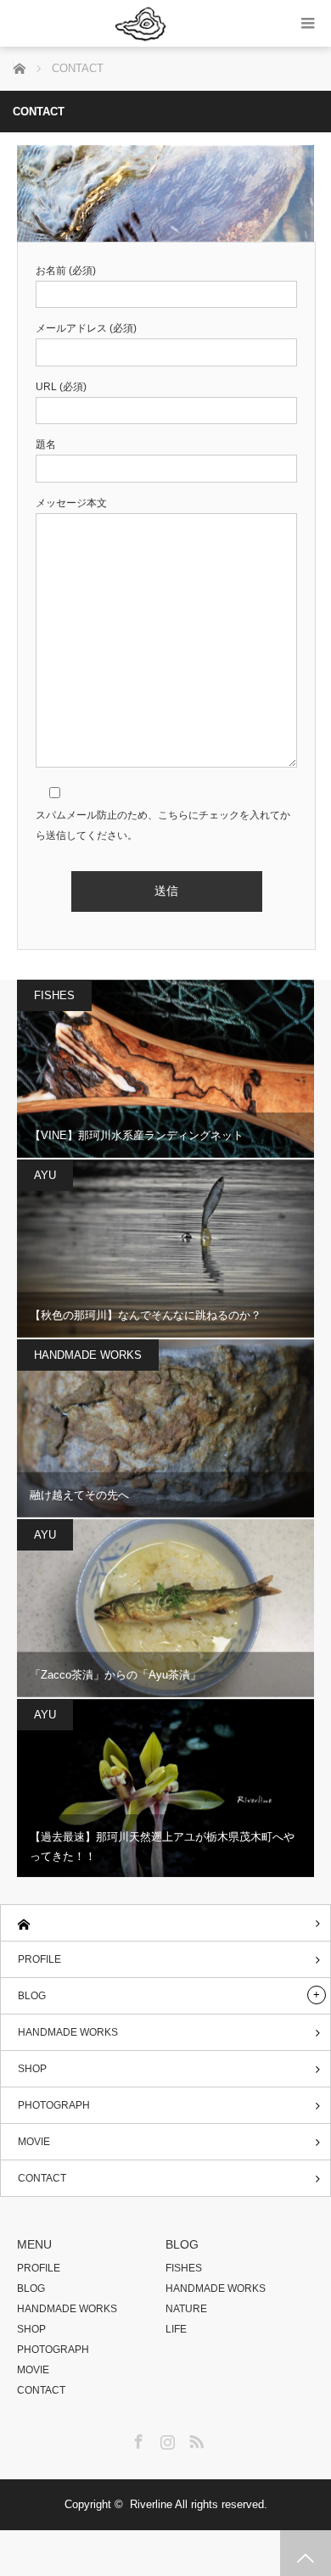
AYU (45, 1175)
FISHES (54, 995)
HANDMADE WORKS (88, 1355)
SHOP (32, 2069)
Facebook (137, 2439)
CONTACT (42, 2178)
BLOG (32, 1996)
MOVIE (34, 2142)
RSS (194, 2439)
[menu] (308, 23)
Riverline (151, 2504)
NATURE (186, 2309)
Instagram (165, 2439)
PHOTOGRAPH (54, 2105)
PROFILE (39, 1959)
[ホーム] (165, 1923)
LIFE (176, 2329)
